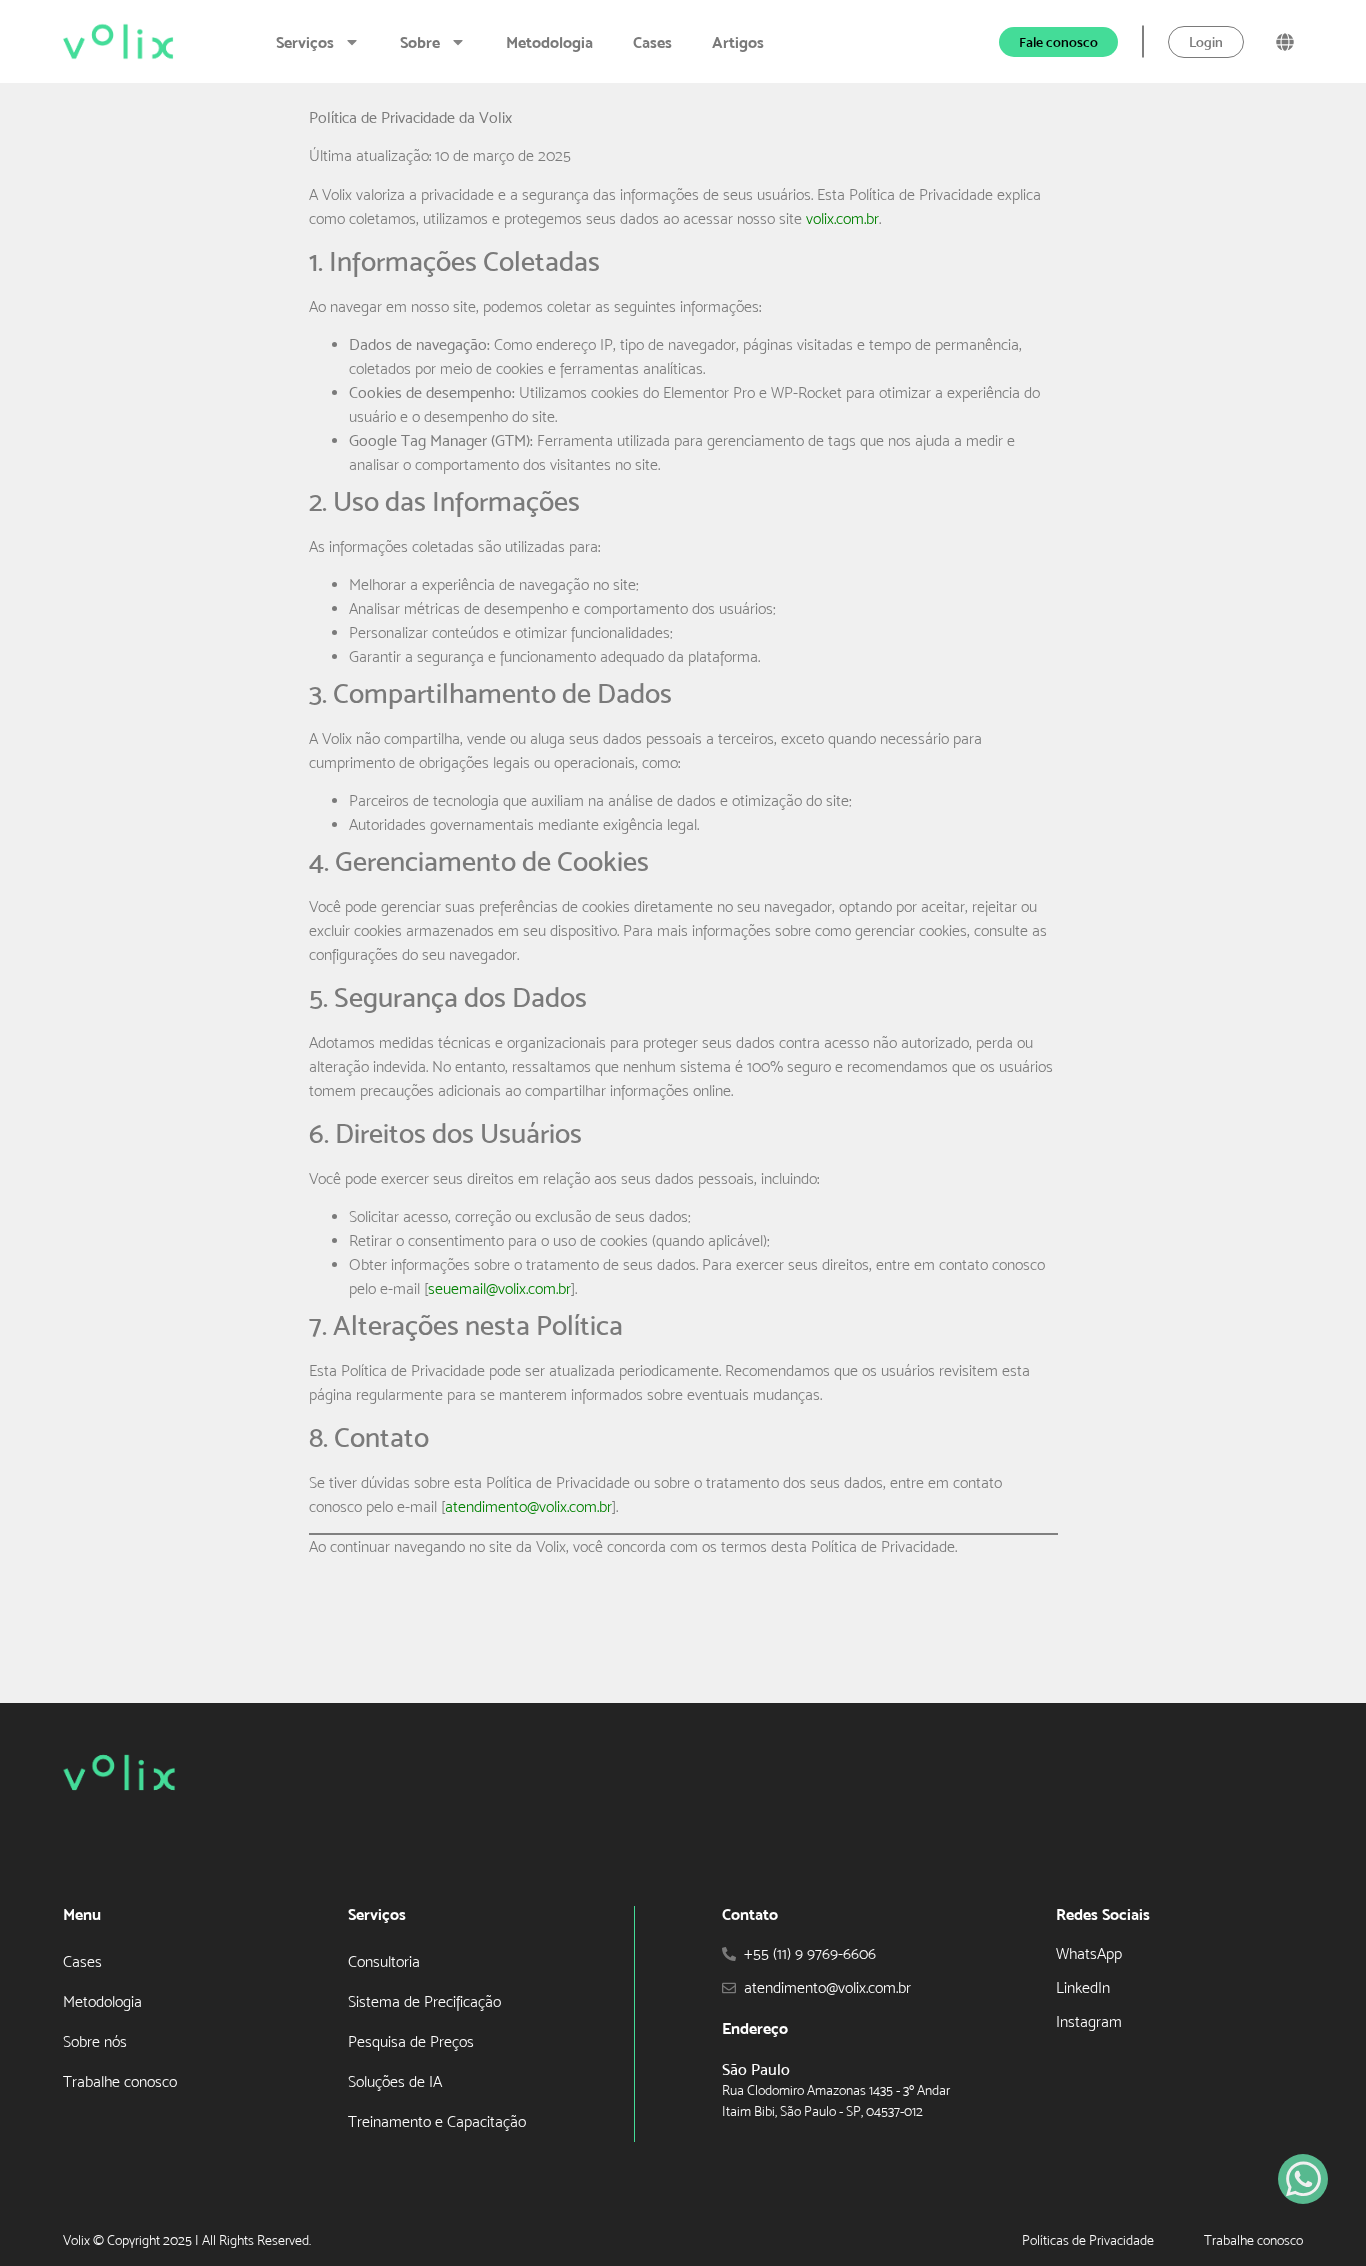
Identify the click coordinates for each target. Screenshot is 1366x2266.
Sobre (420, 42)
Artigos (738, 42)
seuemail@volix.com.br (499, 1288)
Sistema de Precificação (424, 2001)
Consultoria (384, 1961)
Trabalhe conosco (120, 2081)
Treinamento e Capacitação (437, 2121)
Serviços (305, 42)
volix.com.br (842, 218)
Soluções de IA (395, 2081)
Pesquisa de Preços (411, 2041)
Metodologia (549, 42)
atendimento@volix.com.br (528, 1506)
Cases (652, 42)
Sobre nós (95, 2041)
